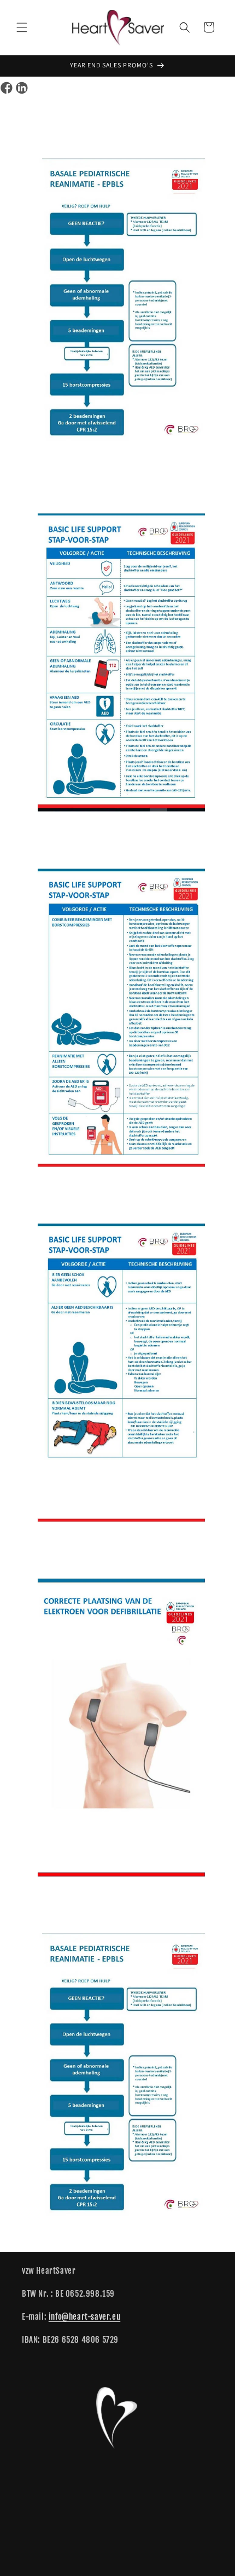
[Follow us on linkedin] (22, 88)
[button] (22, 27)
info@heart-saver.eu (84, 2317)
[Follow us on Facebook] (7, 88)
